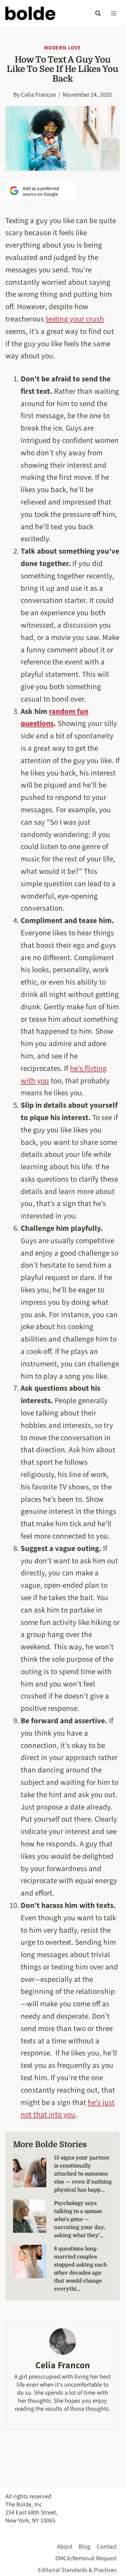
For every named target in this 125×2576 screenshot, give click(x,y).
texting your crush (75, 319)
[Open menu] (113, 13)
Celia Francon (38, 95)
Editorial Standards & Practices (77, 2570)
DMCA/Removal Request (86, 2558)
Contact (107, 2547)
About (65, 2547)
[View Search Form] (98, 13)
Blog (84, 2547)
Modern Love (62, 48)
